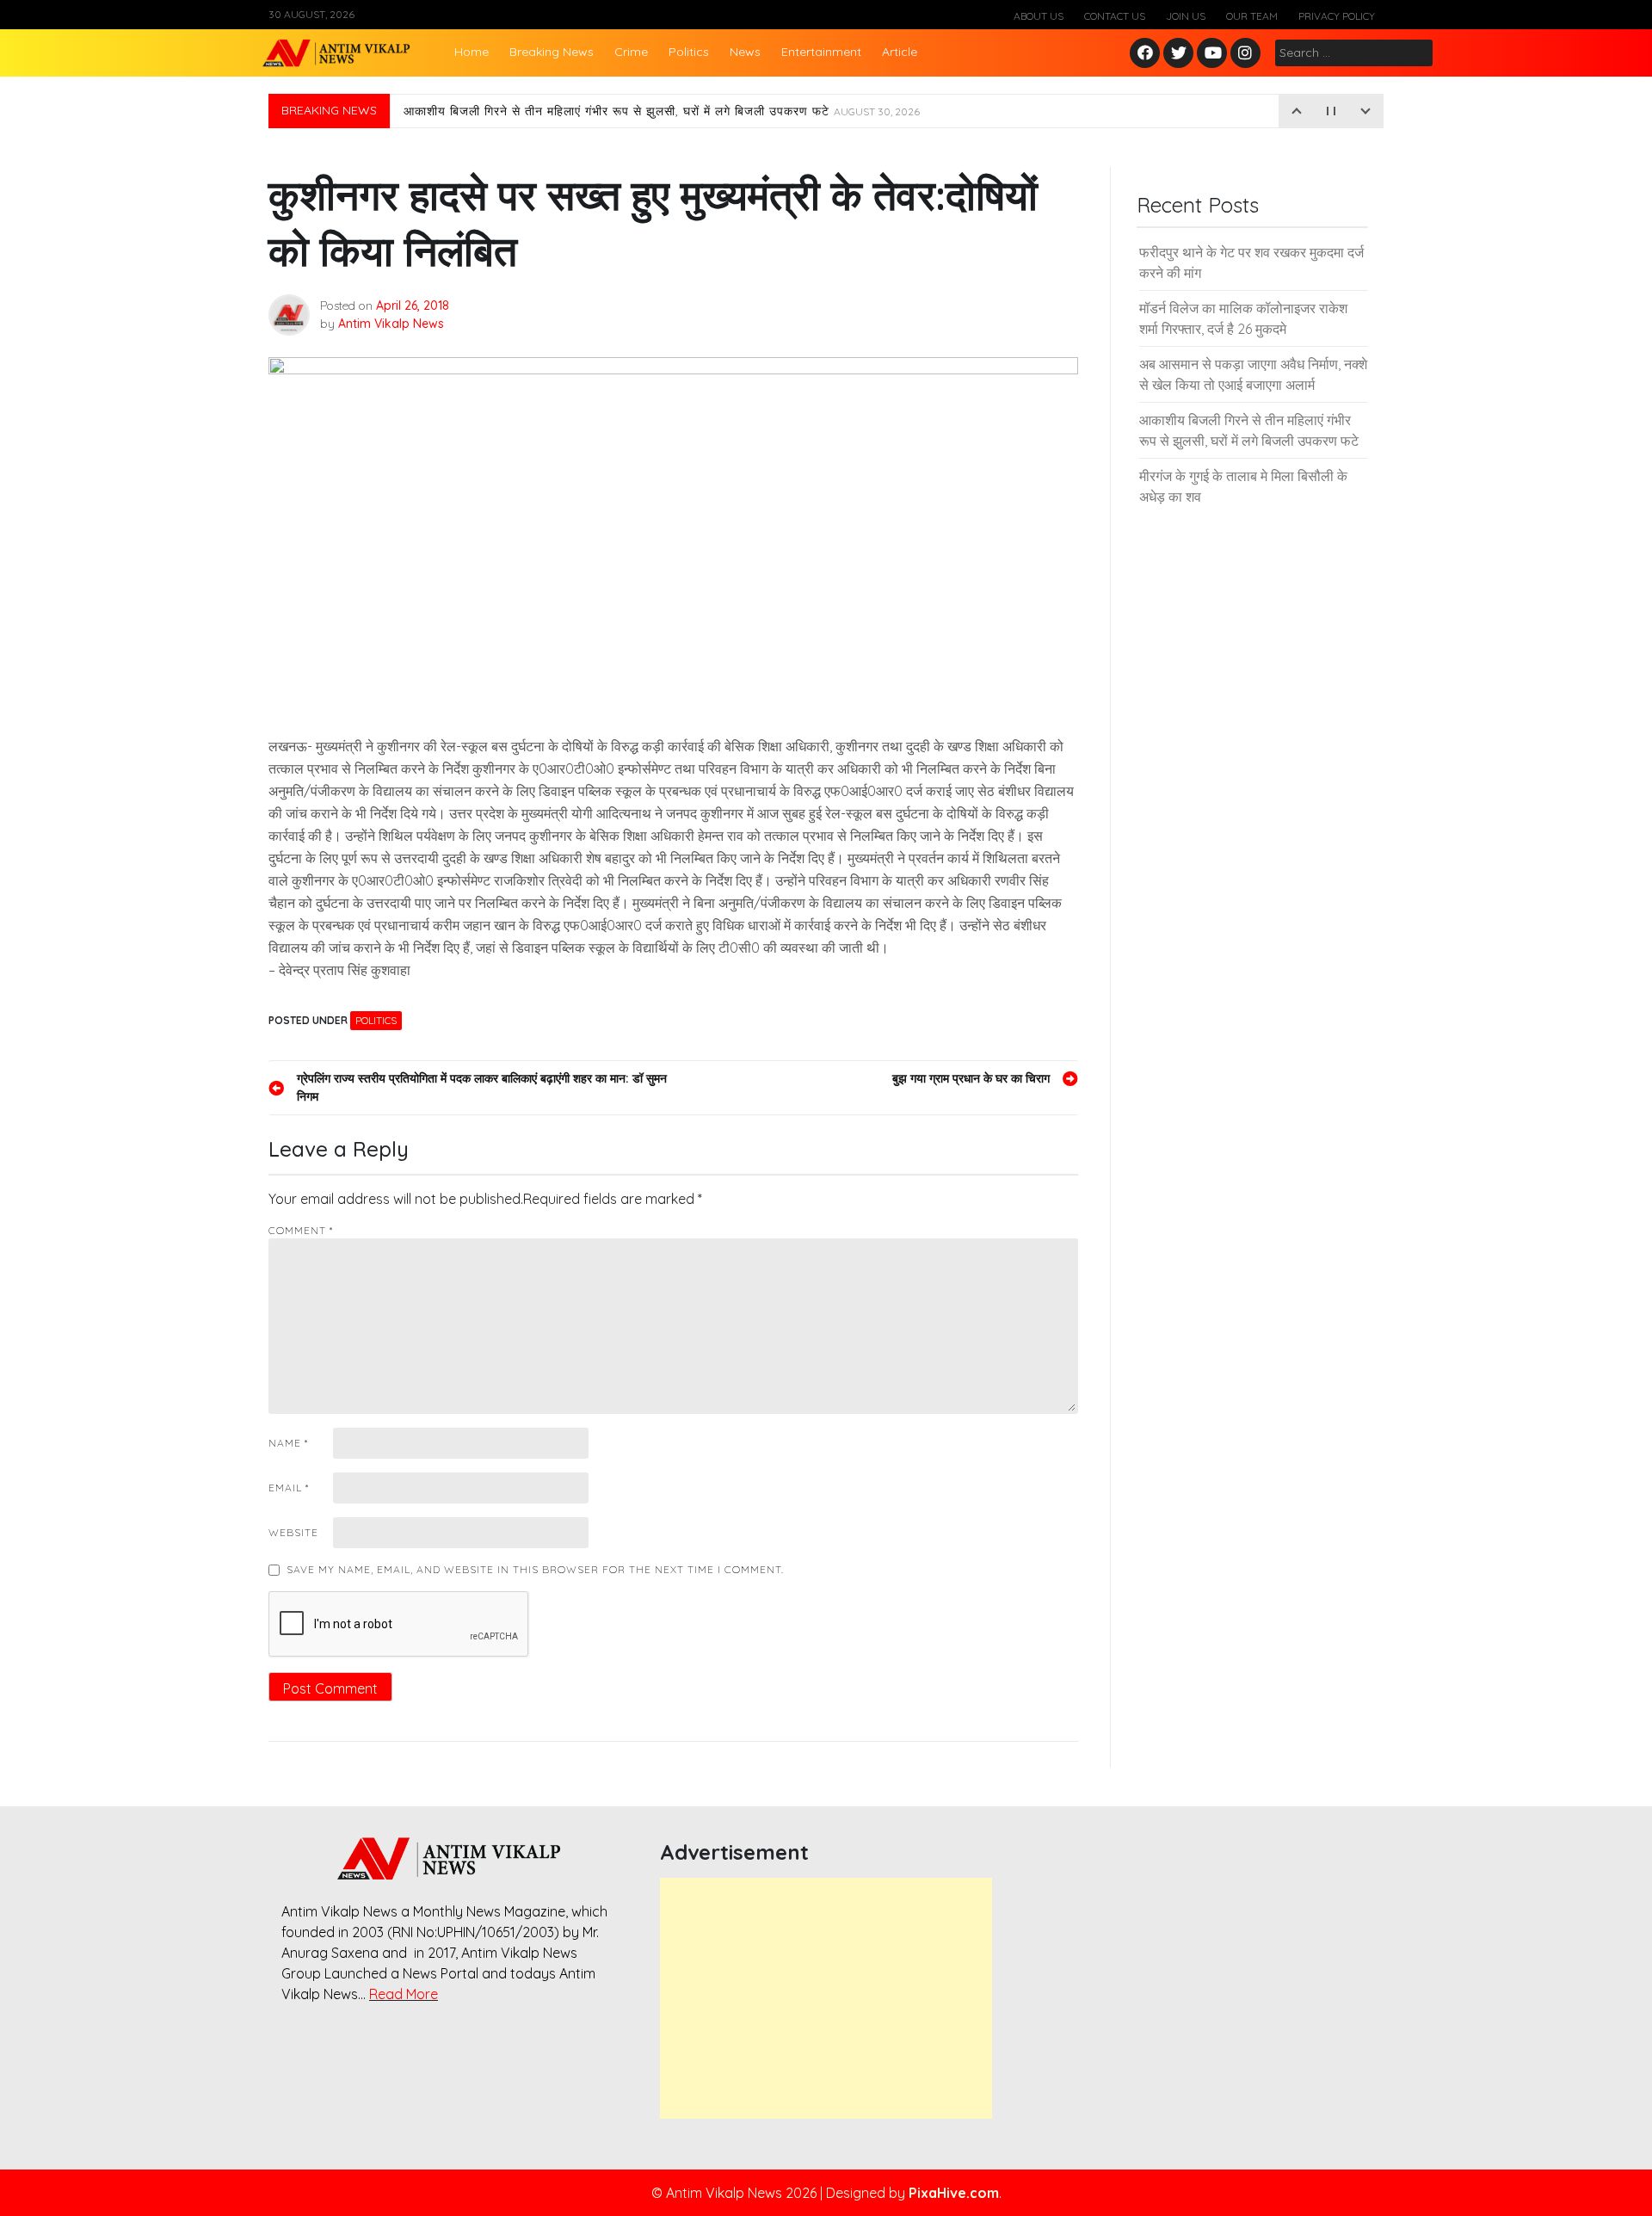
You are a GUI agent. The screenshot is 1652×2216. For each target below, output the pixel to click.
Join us (1186, 16)
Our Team (1252, 16)
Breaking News (552, 52)
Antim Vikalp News (391, 324)
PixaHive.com (954, 2193)
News (745, 52)
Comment (301, 1230)
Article (900, 52)
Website (293, 1532)
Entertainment (821, 52)
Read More (404, 1994)
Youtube (1213, 54)
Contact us (1115, 16)
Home (472, 52)
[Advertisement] (826, 1998)
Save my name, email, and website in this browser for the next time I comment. (535, 1569)
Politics (689, 52)
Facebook (1147, 54)
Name (288, 1443)
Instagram (1249, 54)
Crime (631, 52)
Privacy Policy (1337, 16)
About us (1039, 16)
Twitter (1179, 54)
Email (289, 1488)
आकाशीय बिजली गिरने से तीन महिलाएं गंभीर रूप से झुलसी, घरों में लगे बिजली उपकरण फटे (662, 111)
